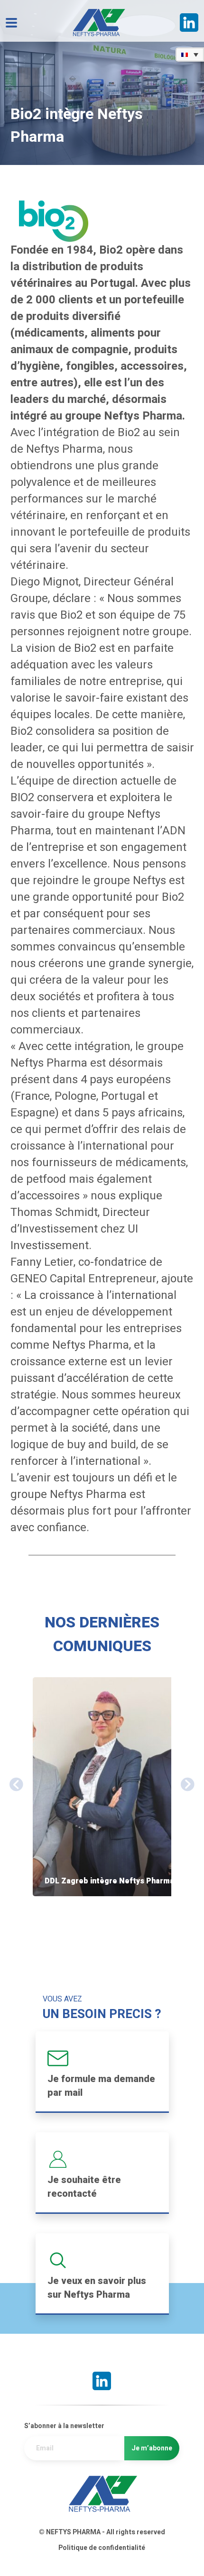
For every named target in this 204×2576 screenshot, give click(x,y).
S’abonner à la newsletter (64, 2426)
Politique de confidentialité (102, 2548)
